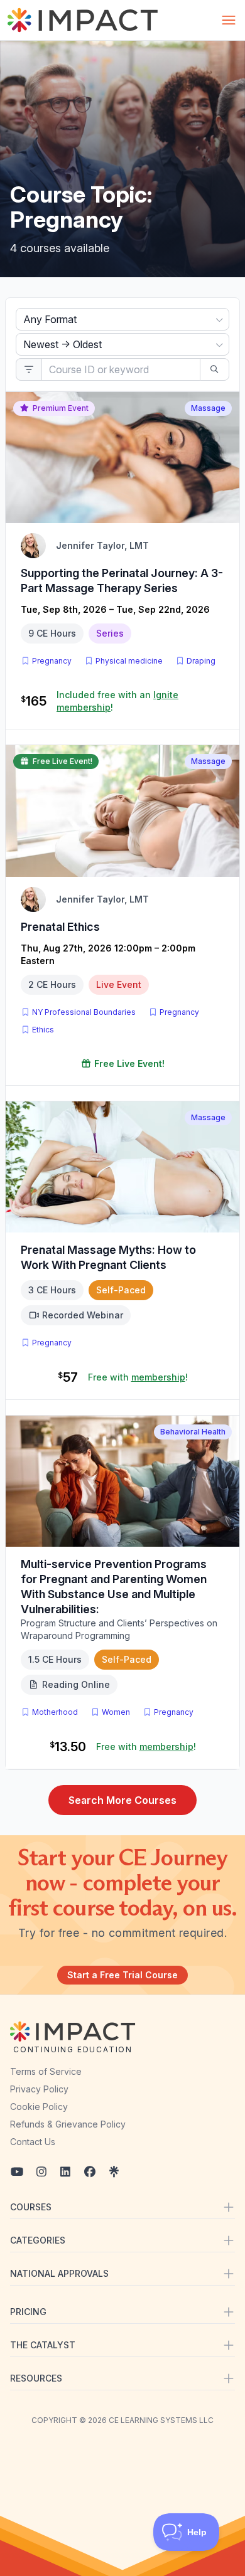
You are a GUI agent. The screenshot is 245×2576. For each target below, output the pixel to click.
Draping (201, 661)
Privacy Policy (39, 2089)
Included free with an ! (117, 701)
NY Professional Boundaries (84, 1012)
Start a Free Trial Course (122, 1975)
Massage (208, 408)
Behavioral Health (193, 1432)
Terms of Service (46, 2071)
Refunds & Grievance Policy (68, 2124)
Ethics (43, 1030)
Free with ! (138, 1377)
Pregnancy (52, 661)
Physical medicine (129, 661)
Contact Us (33, 2142)
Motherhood (55, 1712)
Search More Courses (122, 1800)
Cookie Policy (39, 2107)
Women (116, 1712)
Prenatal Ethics (60, 927)
